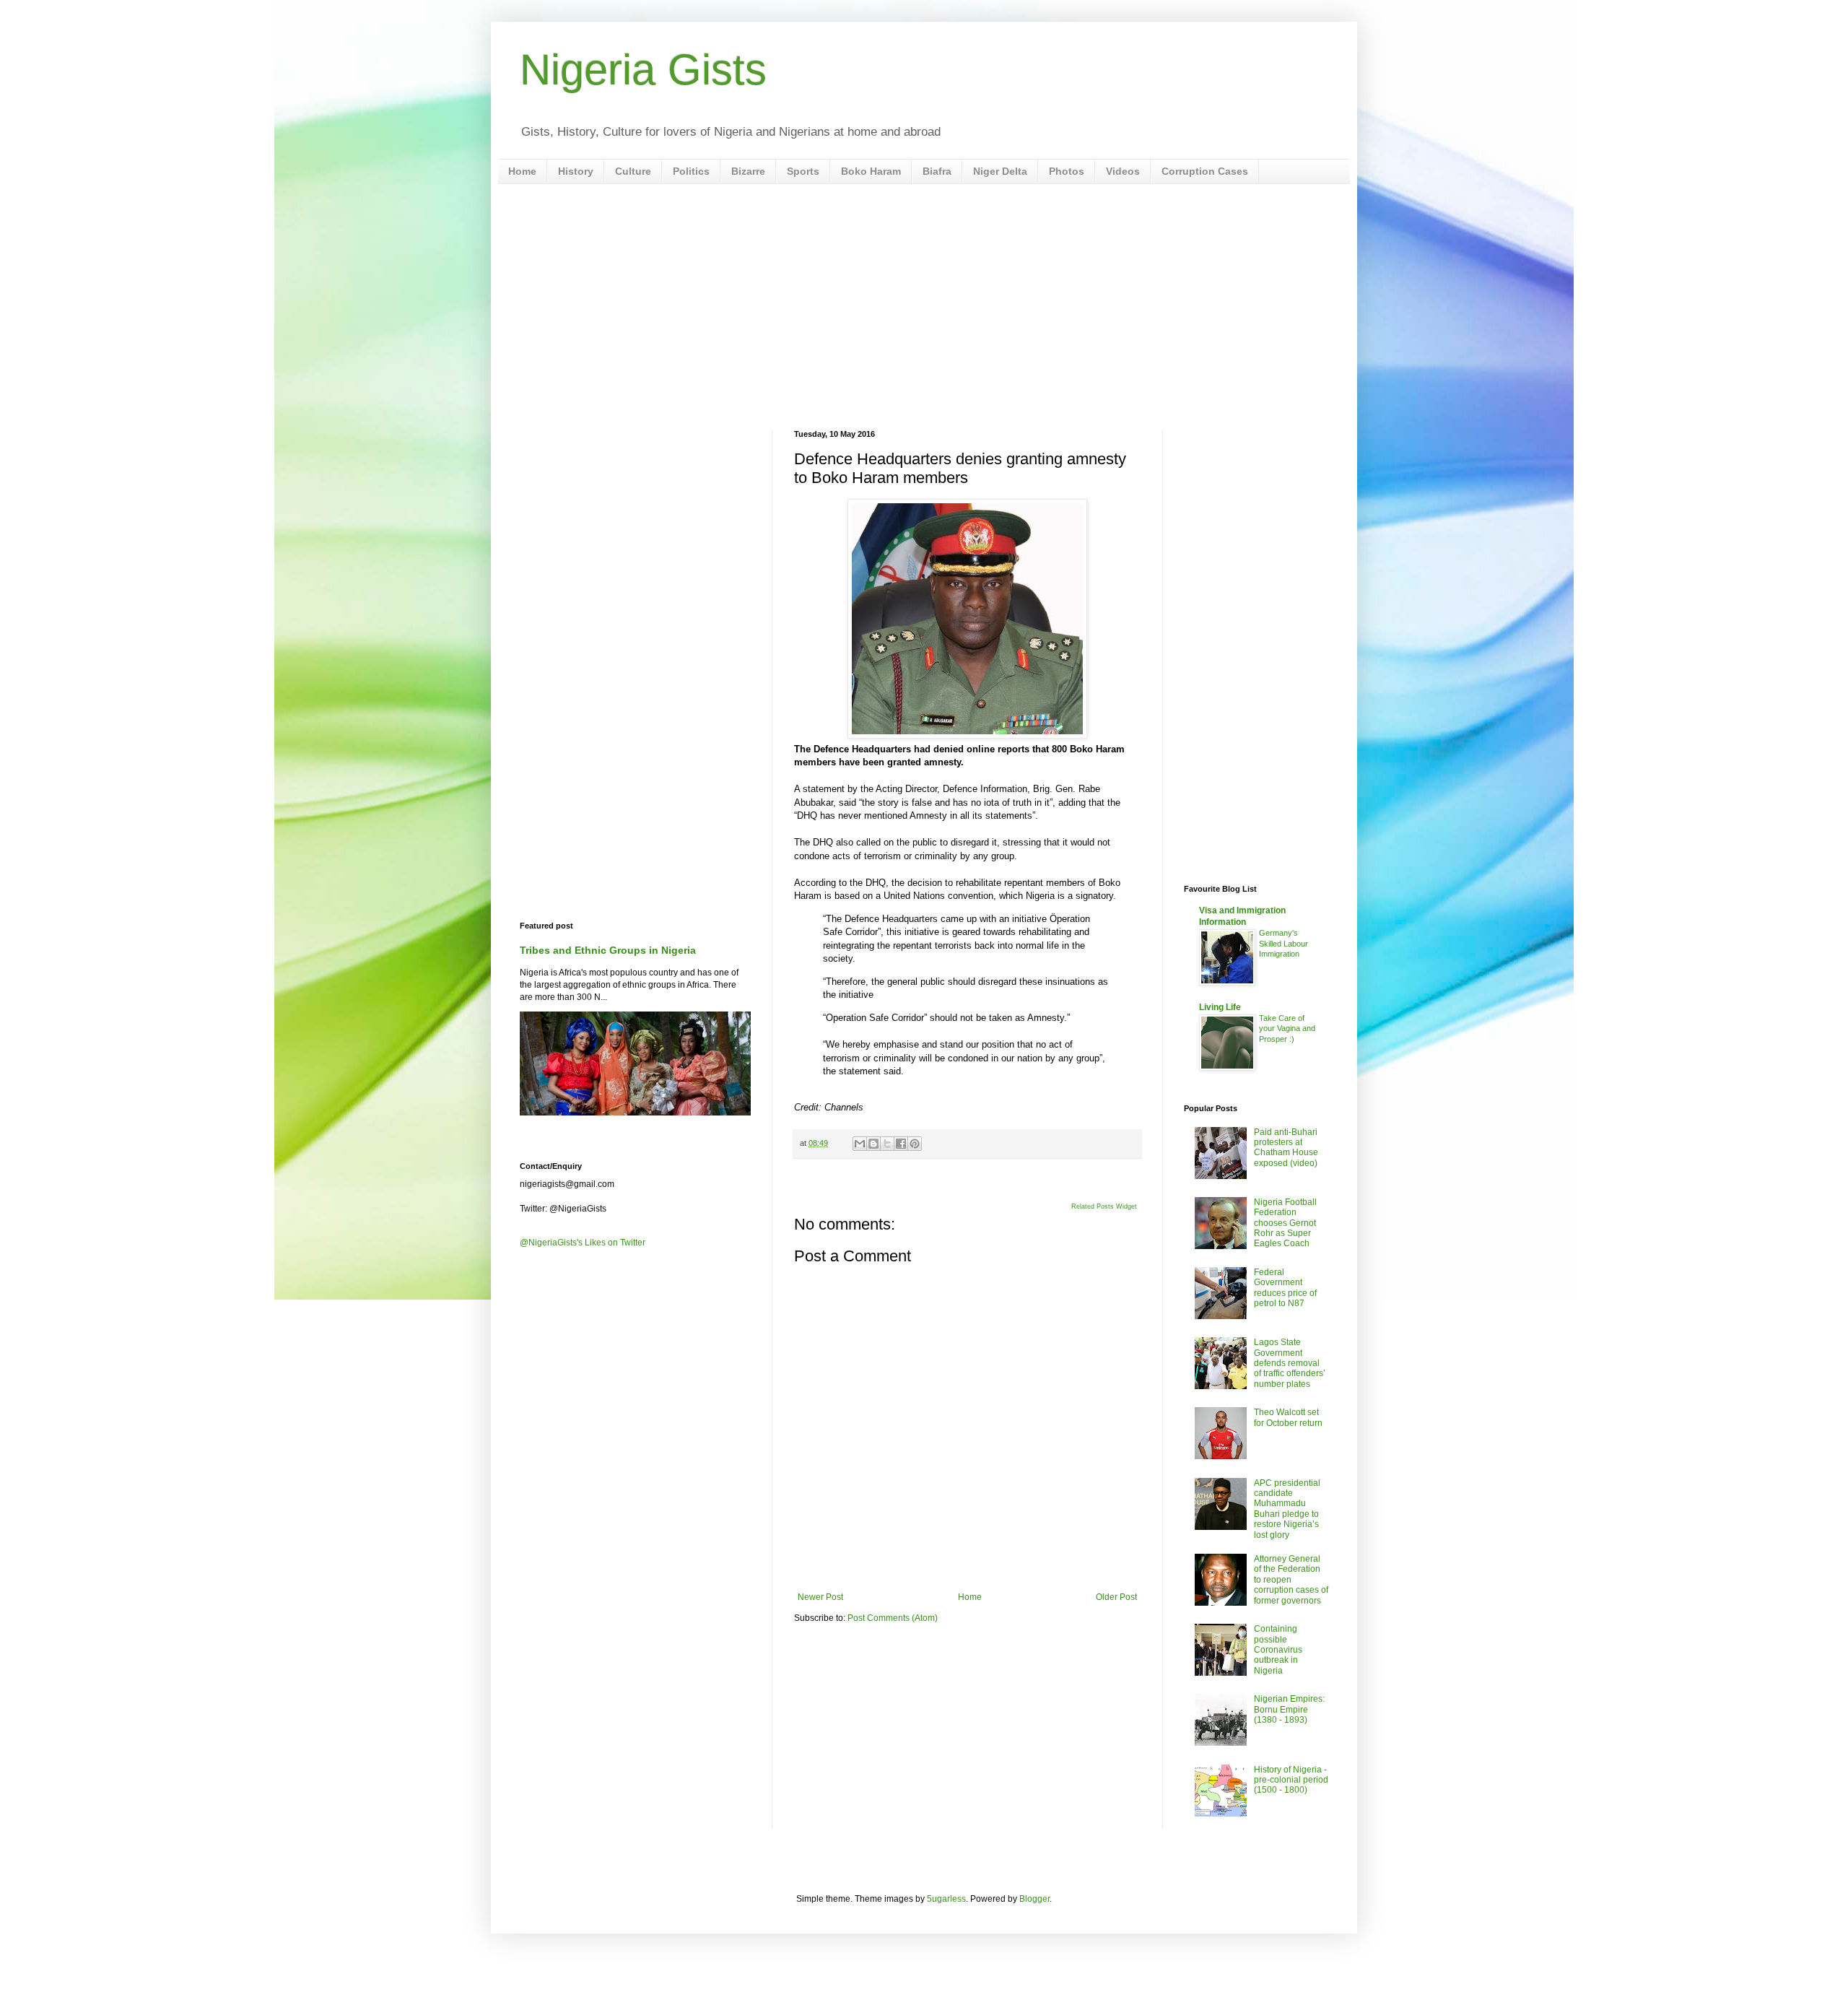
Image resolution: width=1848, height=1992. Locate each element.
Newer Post (820, 1597)
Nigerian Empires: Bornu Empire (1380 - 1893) (1289, 1709)
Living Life (1220, 1007)
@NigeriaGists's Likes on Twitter (583, 1243)
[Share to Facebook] (901, 1144)
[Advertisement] (924, 307)
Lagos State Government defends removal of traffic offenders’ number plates (1290, 1363)
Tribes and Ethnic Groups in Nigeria (608, 950)
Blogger (1034, 1899)
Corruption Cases (1205, 171)
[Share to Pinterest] (915, 1144)
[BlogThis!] (873, 1144)
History (576, 171)
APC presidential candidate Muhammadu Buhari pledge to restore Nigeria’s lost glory (1287, 1509)
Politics (691, 171)
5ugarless (946, 1899)
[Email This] (860, 1144)
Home (522, 171)
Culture (633, 171)
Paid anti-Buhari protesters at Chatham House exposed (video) (1286, 1148)
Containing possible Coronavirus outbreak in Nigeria (1278, 1650)
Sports (803, 171)
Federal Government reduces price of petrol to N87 (1285, 1288)
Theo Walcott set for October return (1288, 1417)
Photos (1067, 171)
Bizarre (748, 171)
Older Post (1116, 1597)
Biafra (937, 171)
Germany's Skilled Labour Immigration (1283, 944)
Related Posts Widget (1104, 1206)
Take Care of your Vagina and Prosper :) (1287, 1029)
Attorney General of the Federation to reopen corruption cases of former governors (1291, 1580)
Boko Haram (871, 171)
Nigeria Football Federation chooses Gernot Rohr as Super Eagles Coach (1285, 1223)
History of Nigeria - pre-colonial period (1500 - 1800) (1291, 1780)
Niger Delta (1000, 171)
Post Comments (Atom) (893, 1618)
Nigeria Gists (643, 70)
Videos (1123, 171)
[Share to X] (887, 1144)
